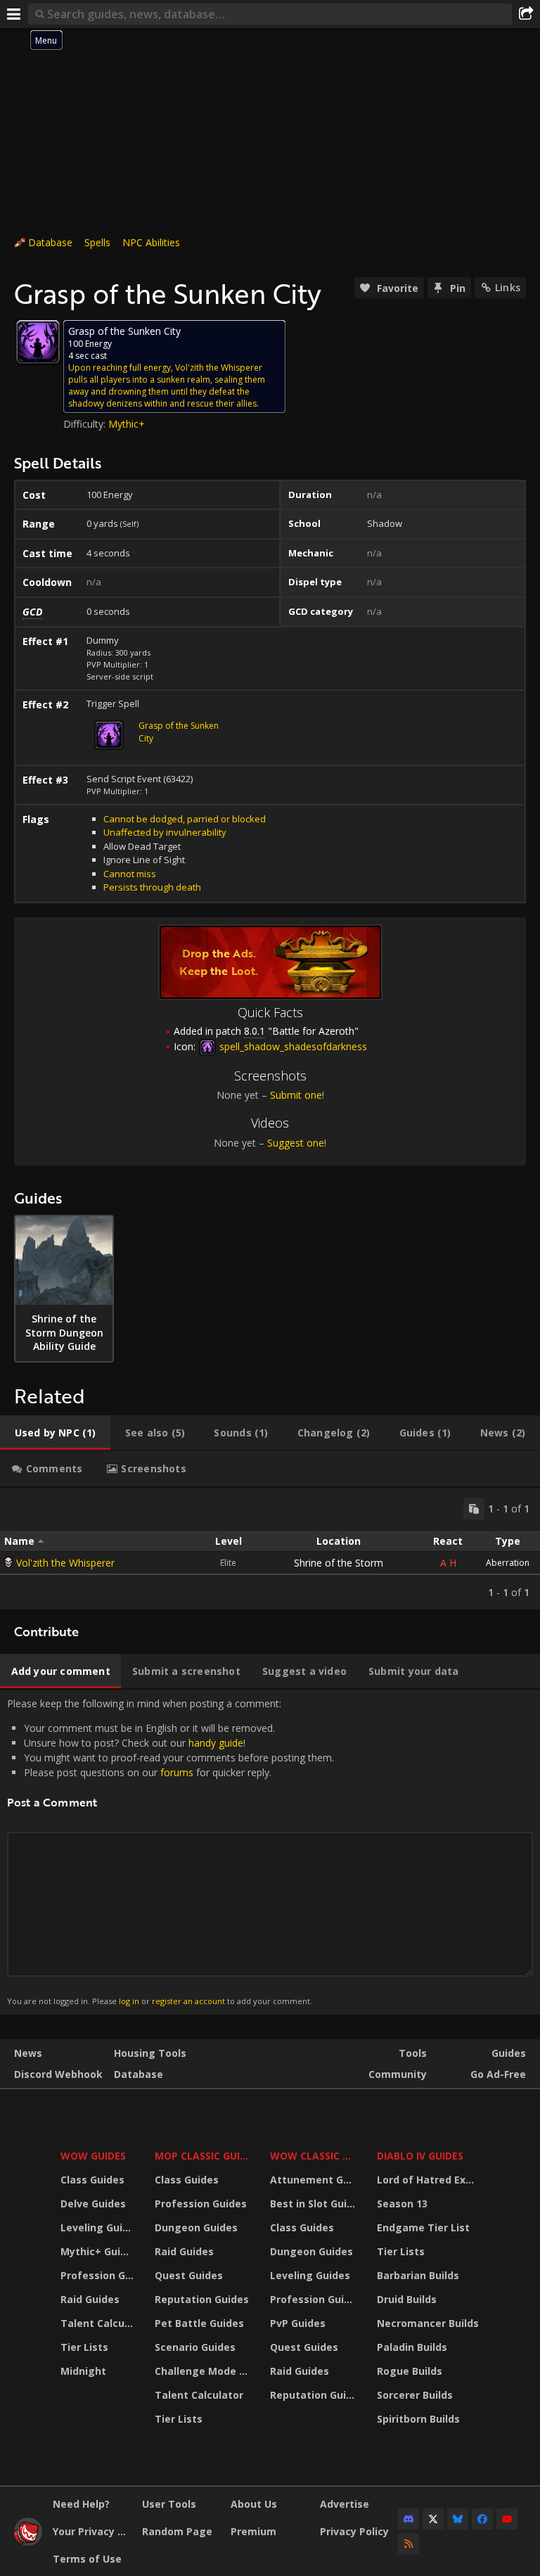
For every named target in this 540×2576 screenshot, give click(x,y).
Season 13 (402, 2204)
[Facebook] (482, 2519)
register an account (188, 2001)
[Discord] (409, 2519)
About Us (254, 2504)
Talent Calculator (99, 2323)
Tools (413, 2053)
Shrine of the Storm (339, 1563)
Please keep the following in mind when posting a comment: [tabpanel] (171, 1851)
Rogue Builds (410, 2371)
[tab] (55, 1433)
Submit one (296, 1095)
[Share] (526, 14)
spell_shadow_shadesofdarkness (292, 1046)
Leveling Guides (99, 2227)
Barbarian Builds (418, 2275)
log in (129, 2001)
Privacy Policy (354, 2531)
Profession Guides (99, 2275)
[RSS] (409, 2544)
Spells (97, 242)
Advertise (345, 2504)
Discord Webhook (58, 2074)
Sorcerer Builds (415, 2395)
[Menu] (14, 14)
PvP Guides (298, 2323)
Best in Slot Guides (315, 2204)
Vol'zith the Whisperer (65, 1563)
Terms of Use (87, 2559)
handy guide (216, 1743)
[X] (433, 2519)
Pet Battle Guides (199, 2323)
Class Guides (92, 2180)
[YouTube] (507, 2519)
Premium (253, 2531)
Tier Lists (84, 2347)
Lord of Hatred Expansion (430, 2180)
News (28, 2053)
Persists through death (152, 887)
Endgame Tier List (423, 2227)
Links (508, 287)
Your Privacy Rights (92, 2531)
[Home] (28, 2542)
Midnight (83, 2371)
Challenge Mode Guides (204, 2371)
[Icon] (38, 342)
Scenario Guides (195, 2347)
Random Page (177, 2531)
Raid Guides (90, 2299)
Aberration (508, 1563)
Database (50, 242)
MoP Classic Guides (204, 2156)
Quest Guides (189, 2275)
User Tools (169, 2504)
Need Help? (81, 2504)
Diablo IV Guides (420, 2156)
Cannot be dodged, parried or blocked (185, 819)
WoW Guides (93, 2156)
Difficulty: (86, 424)
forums (177, 1772)
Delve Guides (93, 2204)
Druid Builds (407, 2299)
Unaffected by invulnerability (165, 832)
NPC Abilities (151, 242)
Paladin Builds (412, 2347)
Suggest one (296, 1143)
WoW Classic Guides (315, 2156)
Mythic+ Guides (99, 2251)
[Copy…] (474, 1509)
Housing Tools (150, 2053)
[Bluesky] (458, 2519)
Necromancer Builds (428, 2323)
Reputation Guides (202, 2299)
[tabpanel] (270, 1549)
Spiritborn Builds (418, 2419)
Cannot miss (130, 874)
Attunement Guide (315, 2180)
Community (398, 2074)
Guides (509, 2053)
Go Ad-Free (498, 2074)
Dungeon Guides (196, 2227)
